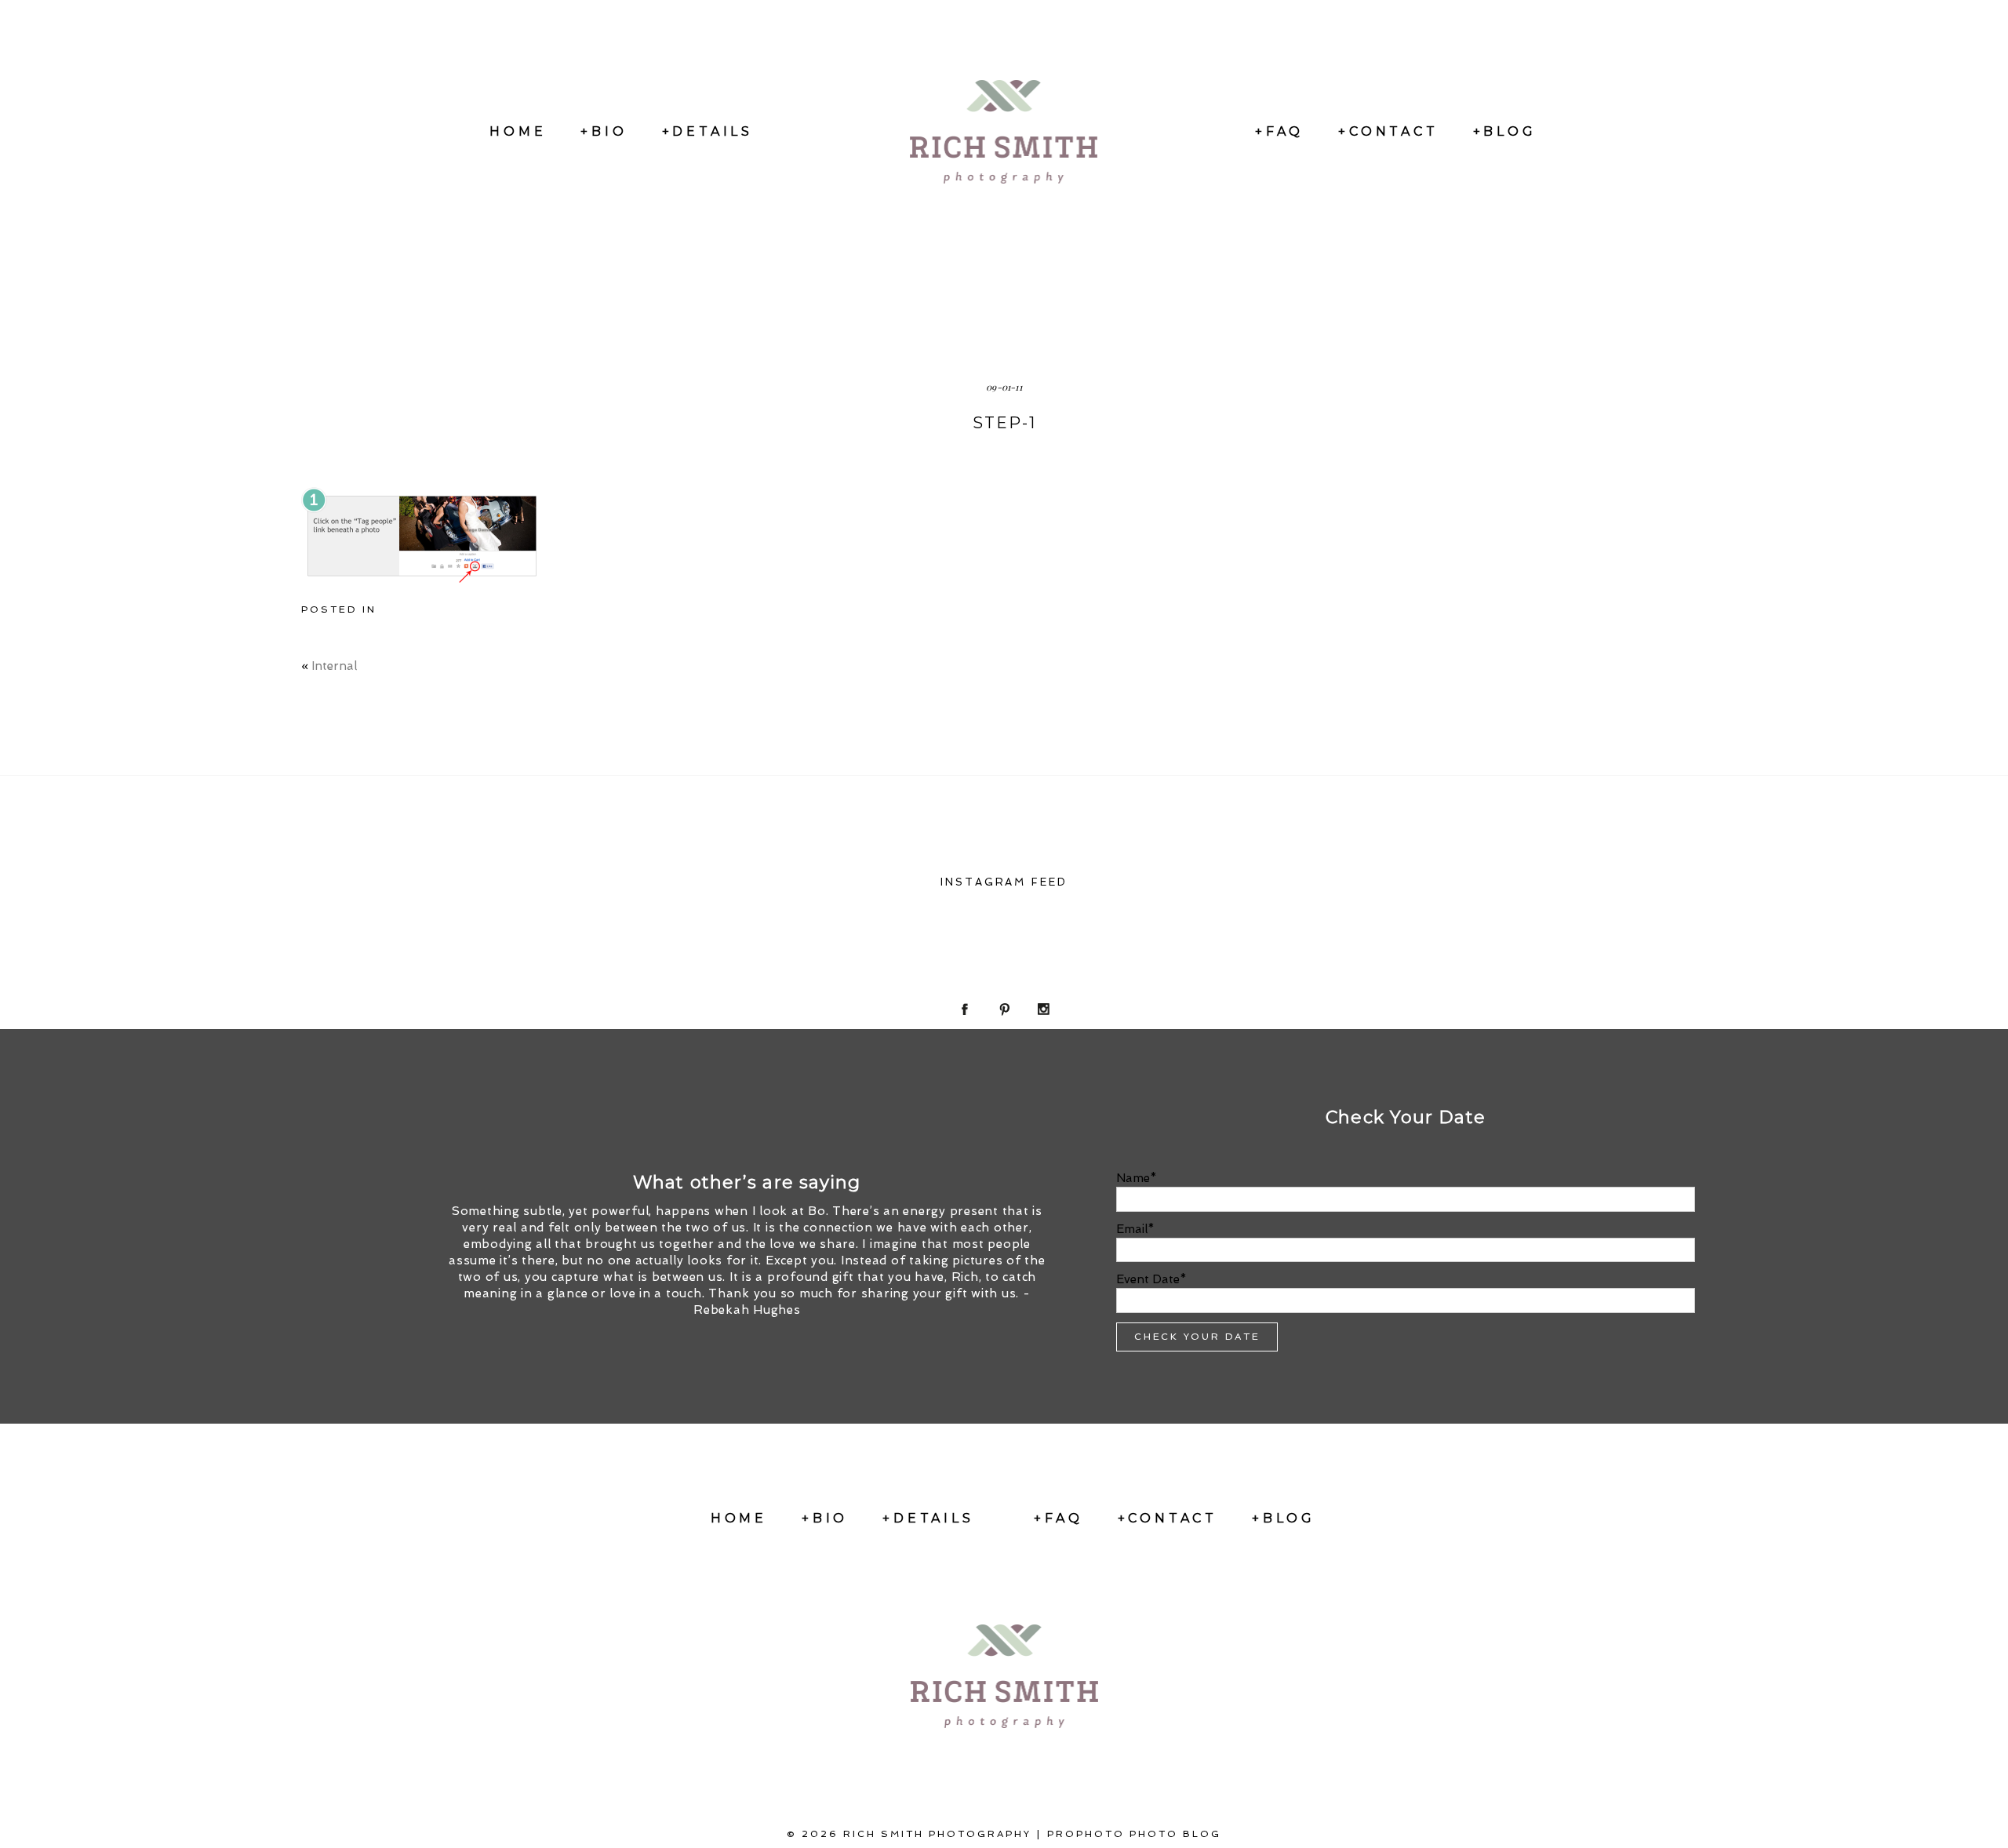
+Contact (1388, 131)
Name (1133, 1178)
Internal (334, 666)
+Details (708, 131)
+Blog (1505, 131)
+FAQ (1279, 131)
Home (518, 131)
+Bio (604, 131)
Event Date (1148, 1279)
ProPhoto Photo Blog (1134, 1834)
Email (1132, 1229)
